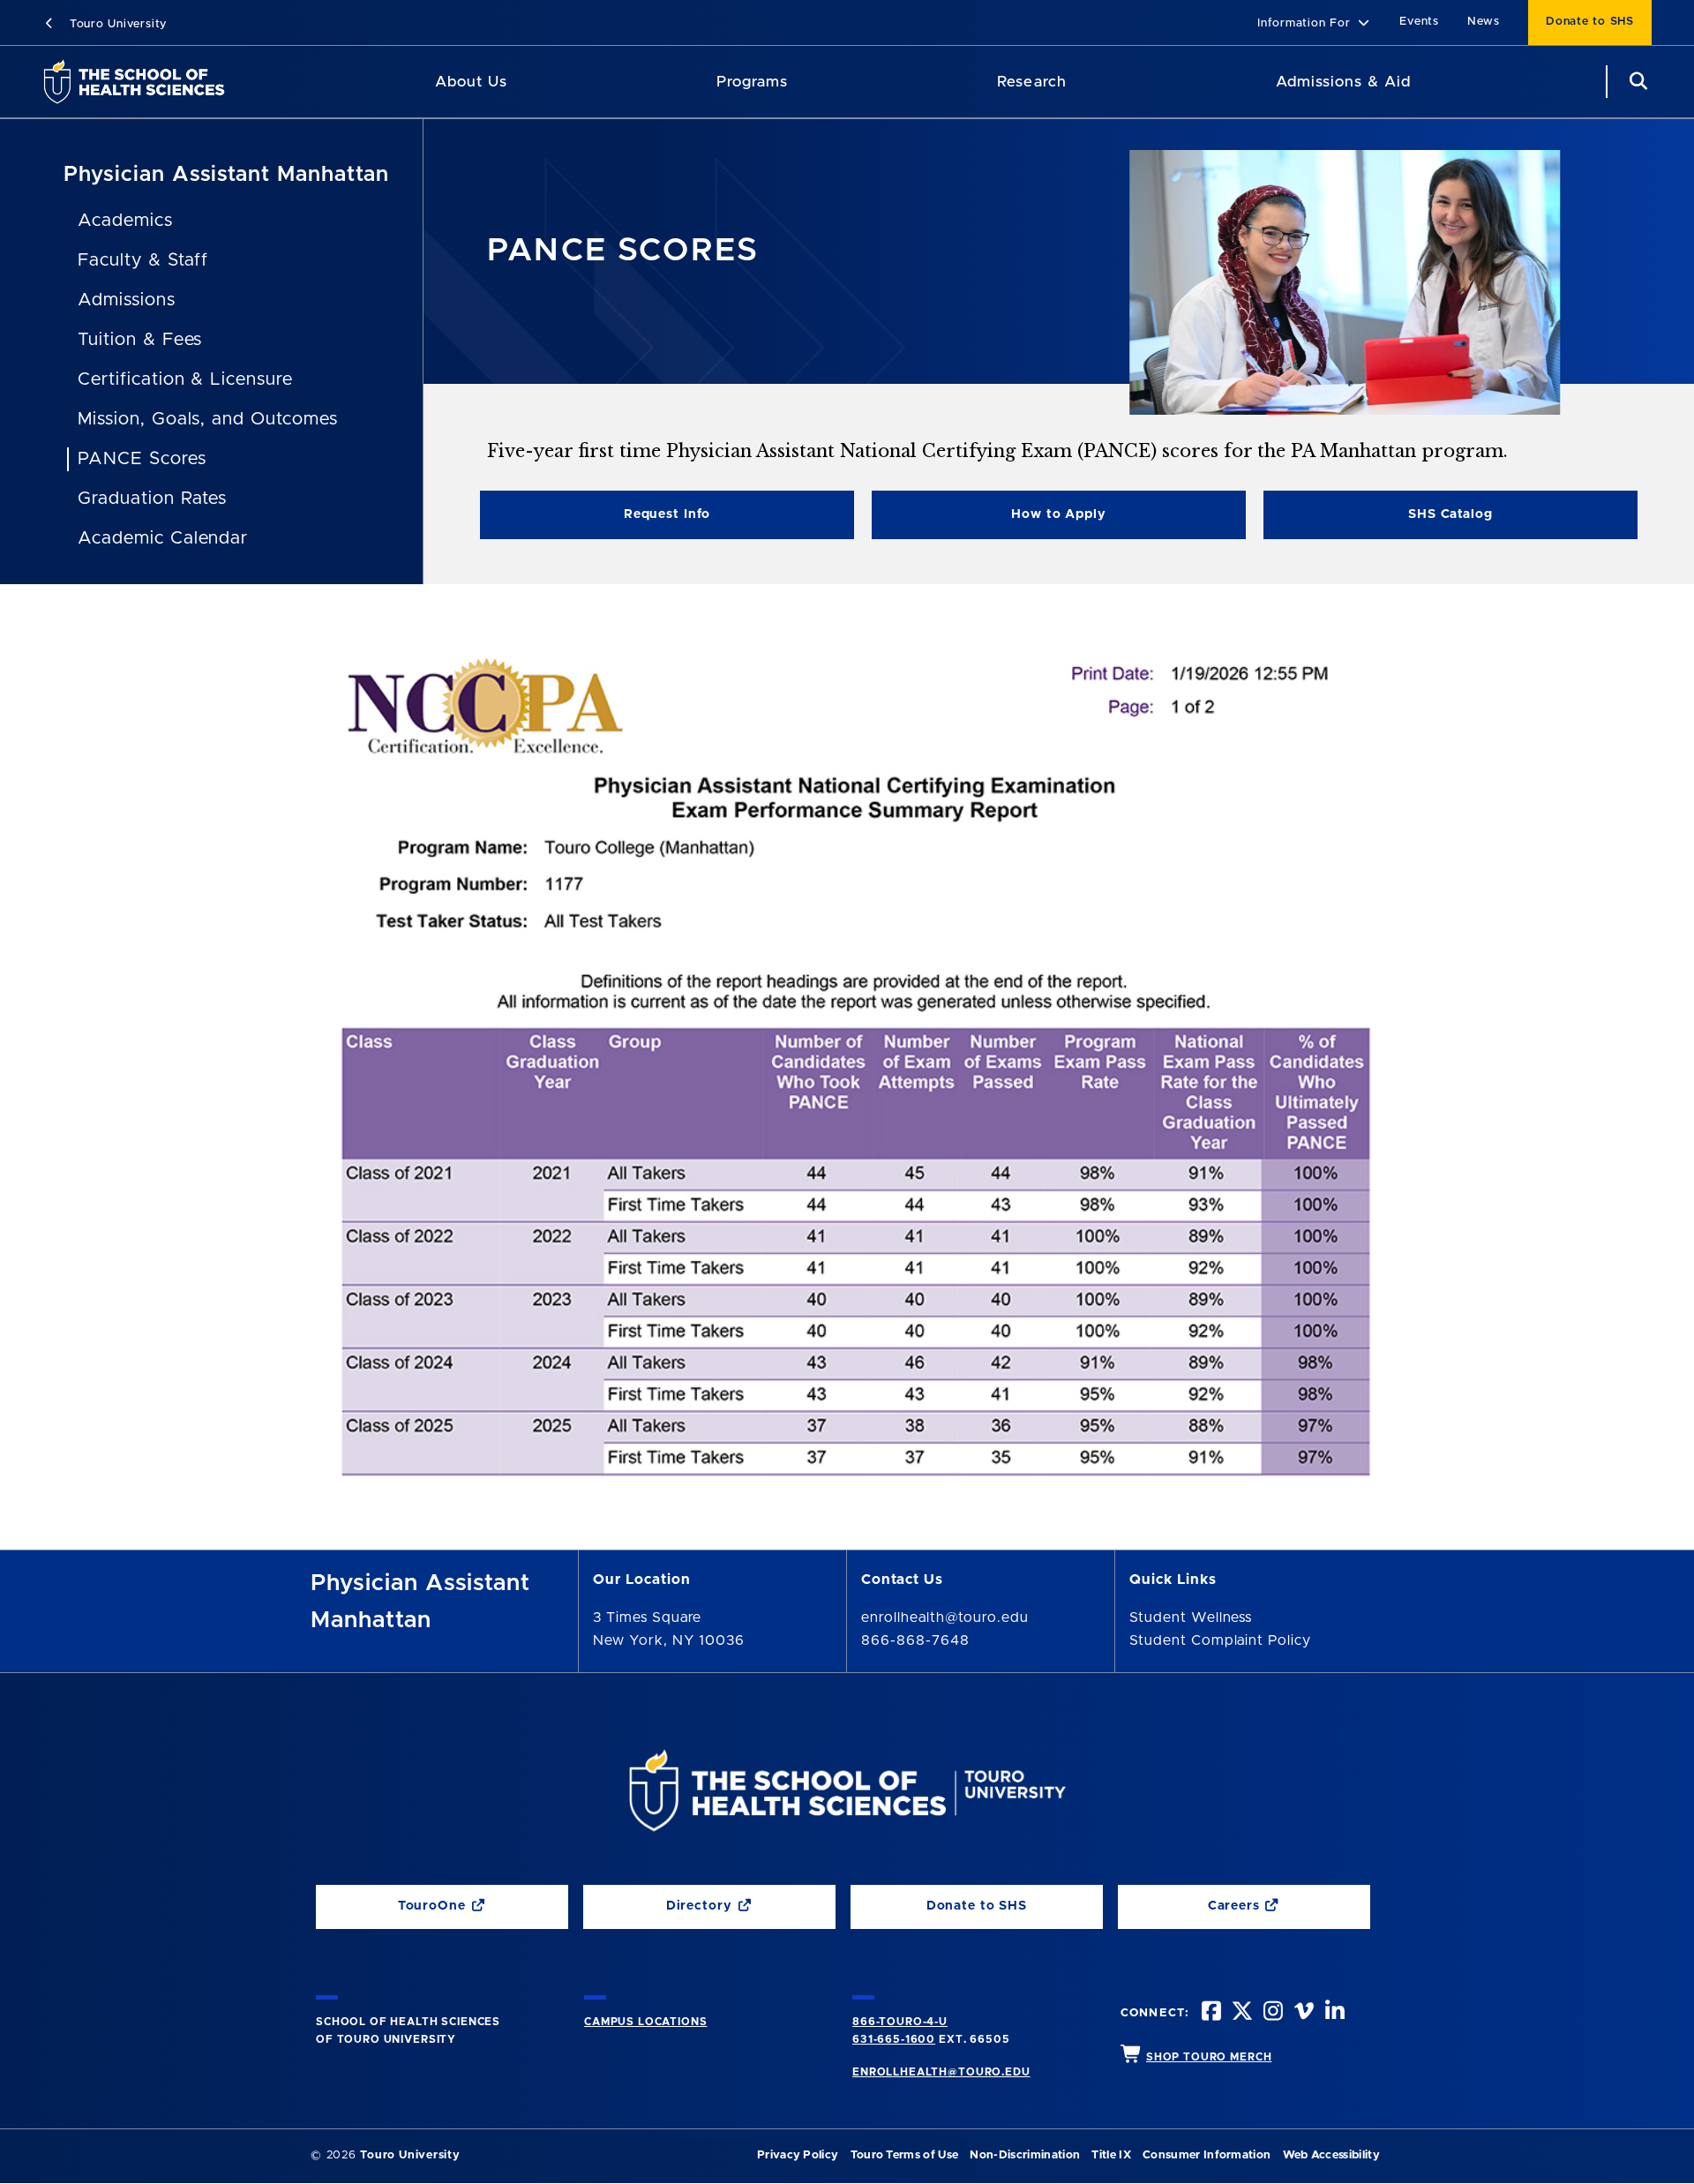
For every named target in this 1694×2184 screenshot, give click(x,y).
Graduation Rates (152, 499)
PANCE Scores (142, 459)
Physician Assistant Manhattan (226, 175)
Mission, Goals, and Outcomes (208, 419)
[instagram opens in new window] (1271, 2013)
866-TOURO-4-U (900, 2022)
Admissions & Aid (1343, 82)
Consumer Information (1207, 2155)
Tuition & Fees (140, 340)
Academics (125, 221)
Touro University (116, 24)
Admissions (127, 300)
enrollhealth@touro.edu (945, 1617)
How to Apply (1058, 514)
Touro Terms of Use (905, 2155)
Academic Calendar (163, 538)
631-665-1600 (894, 2039)
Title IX (1111, 2155)
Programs (752, 82)
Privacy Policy (798, 2155)
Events (1419, 22)
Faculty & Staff (143, 260)
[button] (1314, 24)
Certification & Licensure (185, 379)
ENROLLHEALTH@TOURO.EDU (941, 2072)
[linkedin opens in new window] (1333, 2013)
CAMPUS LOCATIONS (645, 2022)
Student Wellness (1191, 1617)
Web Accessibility (1331, 2155)
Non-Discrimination (1025, 2155)
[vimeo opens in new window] (1302, 2013)
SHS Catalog (1378, 518)
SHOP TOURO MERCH (1209, 2057)
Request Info (667, 514)
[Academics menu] (800, 82)
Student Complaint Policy (1220, 1640)
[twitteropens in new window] (1241, 2013)
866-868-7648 (915, 1640)
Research (1031, 82)
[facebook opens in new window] (1210, 2013)
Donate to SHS (1590, 22)
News (1484, 22)
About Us (471, 82)
